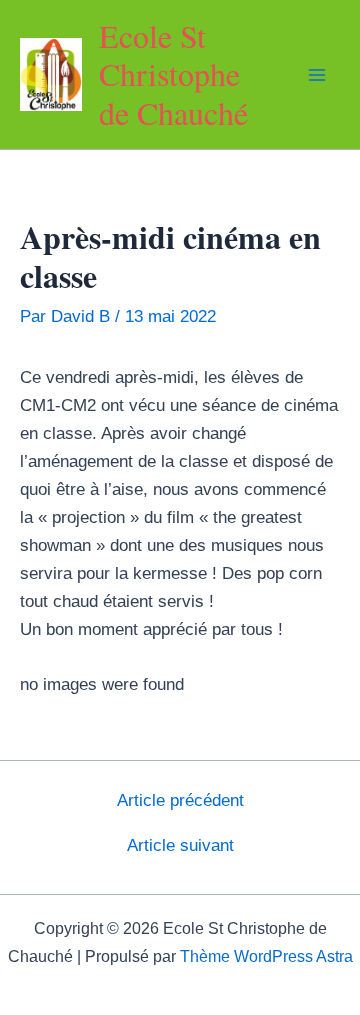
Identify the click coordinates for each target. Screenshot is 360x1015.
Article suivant (180, 845)
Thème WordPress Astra (266, 956)
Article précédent (180, 800)
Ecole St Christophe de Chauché (173, 74)
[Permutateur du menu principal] (318, 75)
